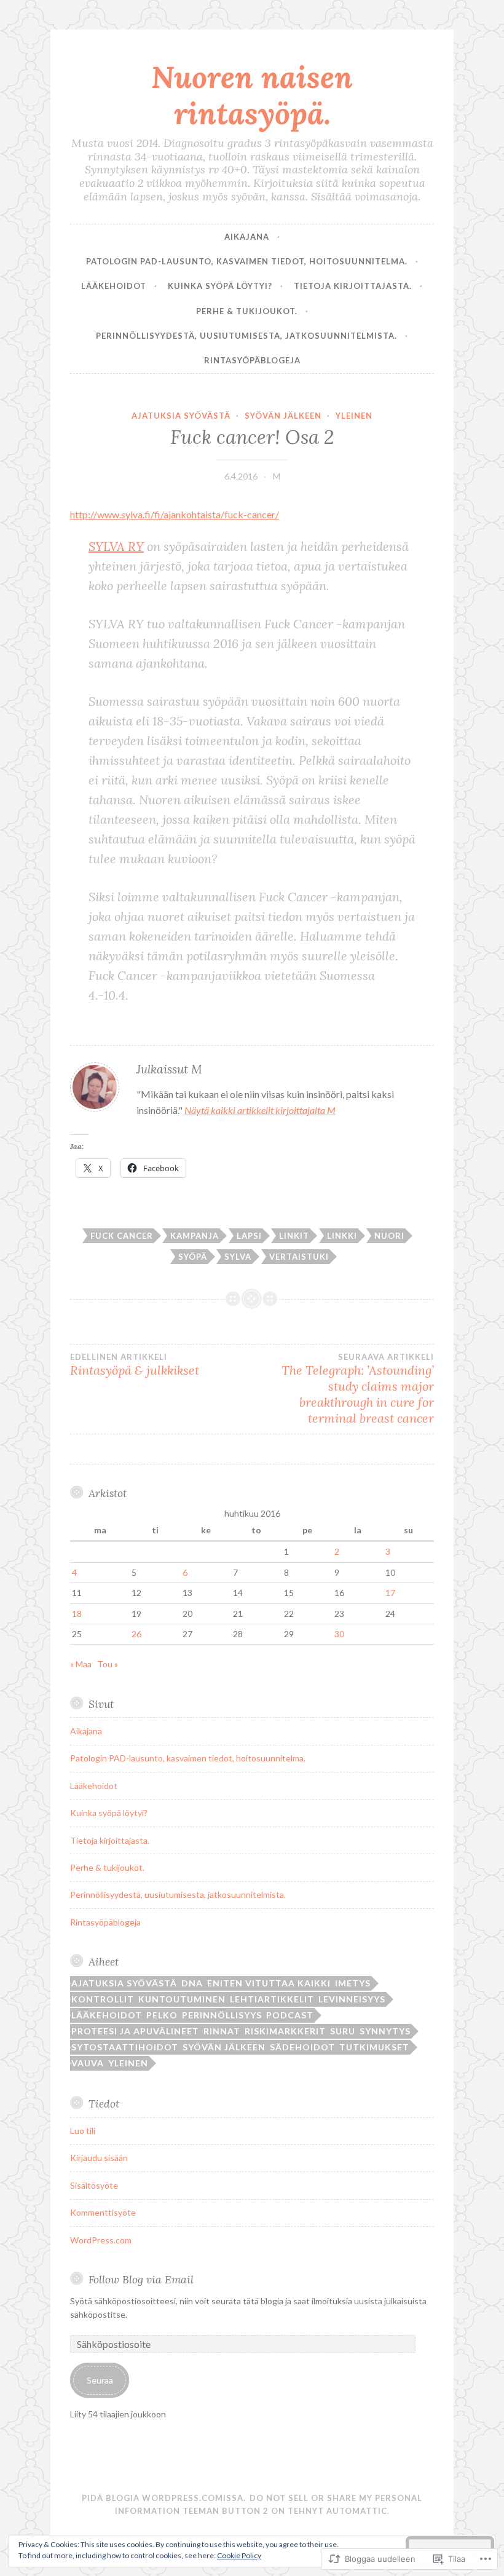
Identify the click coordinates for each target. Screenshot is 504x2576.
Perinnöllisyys (222, 2015)
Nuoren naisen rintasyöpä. (252, 95)
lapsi (249, 1236)
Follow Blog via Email (141, 2279)
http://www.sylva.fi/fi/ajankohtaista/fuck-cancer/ (175, 514)
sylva (238, 1257)
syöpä (193, 1257)
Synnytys (385, 2031)
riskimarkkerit (285, 2031)
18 (77, 1614)
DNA (192, 1983)
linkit (294, 1236)
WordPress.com (101, 2240)
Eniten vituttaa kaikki (269, 1983)
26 (136, 1634)
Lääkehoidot (114, 286)
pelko (162, 2015)
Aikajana (247, 237)
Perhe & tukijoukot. (247, 311)
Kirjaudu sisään (99, 2158)
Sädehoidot (302, 2047)
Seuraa (100, 2380)
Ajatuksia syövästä (181, 416)
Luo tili (83, 2131)
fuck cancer (122, 1236)
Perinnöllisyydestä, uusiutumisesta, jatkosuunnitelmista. (246, 336)
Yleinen (354, 416)
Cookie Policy (239, 2555)
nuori (389, 1236)
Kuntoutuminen (182, 1999)
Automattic (357, 2511)
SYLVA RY (116, 546)
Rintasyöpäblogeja (252, 360)
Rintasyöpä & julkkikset (135, 1365)
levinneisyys (352, 1999)
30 (339, 1634)
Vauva (88, 2063)
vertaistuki (299, 1257)
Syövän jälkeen (283, 416)
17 (390, 1593)
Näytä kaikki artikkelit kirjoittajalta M (260, 1110)
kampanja (195, 1236)
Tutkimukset (374, 2047)
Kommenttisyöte (103, 2212)
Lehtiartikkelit (272, 1999)
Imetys (353, 1983)
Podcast (290, 2015)
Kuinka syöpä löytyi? (220, 286)
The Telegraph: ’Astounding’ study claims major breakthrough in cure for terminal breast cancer (358, 1389)
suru (343, 2031)
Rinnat (222, 2031)
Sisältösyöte (94, 2185)
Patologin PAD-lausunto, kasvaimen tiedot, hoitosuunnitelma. (247, 261)
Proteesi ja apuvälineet (135, 2031)
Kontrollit (103, 1999)
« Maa (81, 1664)
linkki (342, 1236)
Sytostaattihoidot (125, 2047)
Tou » (108, 1664)
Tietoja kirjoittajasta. (353, 286)
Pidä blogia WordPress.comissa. (164, 2498)
